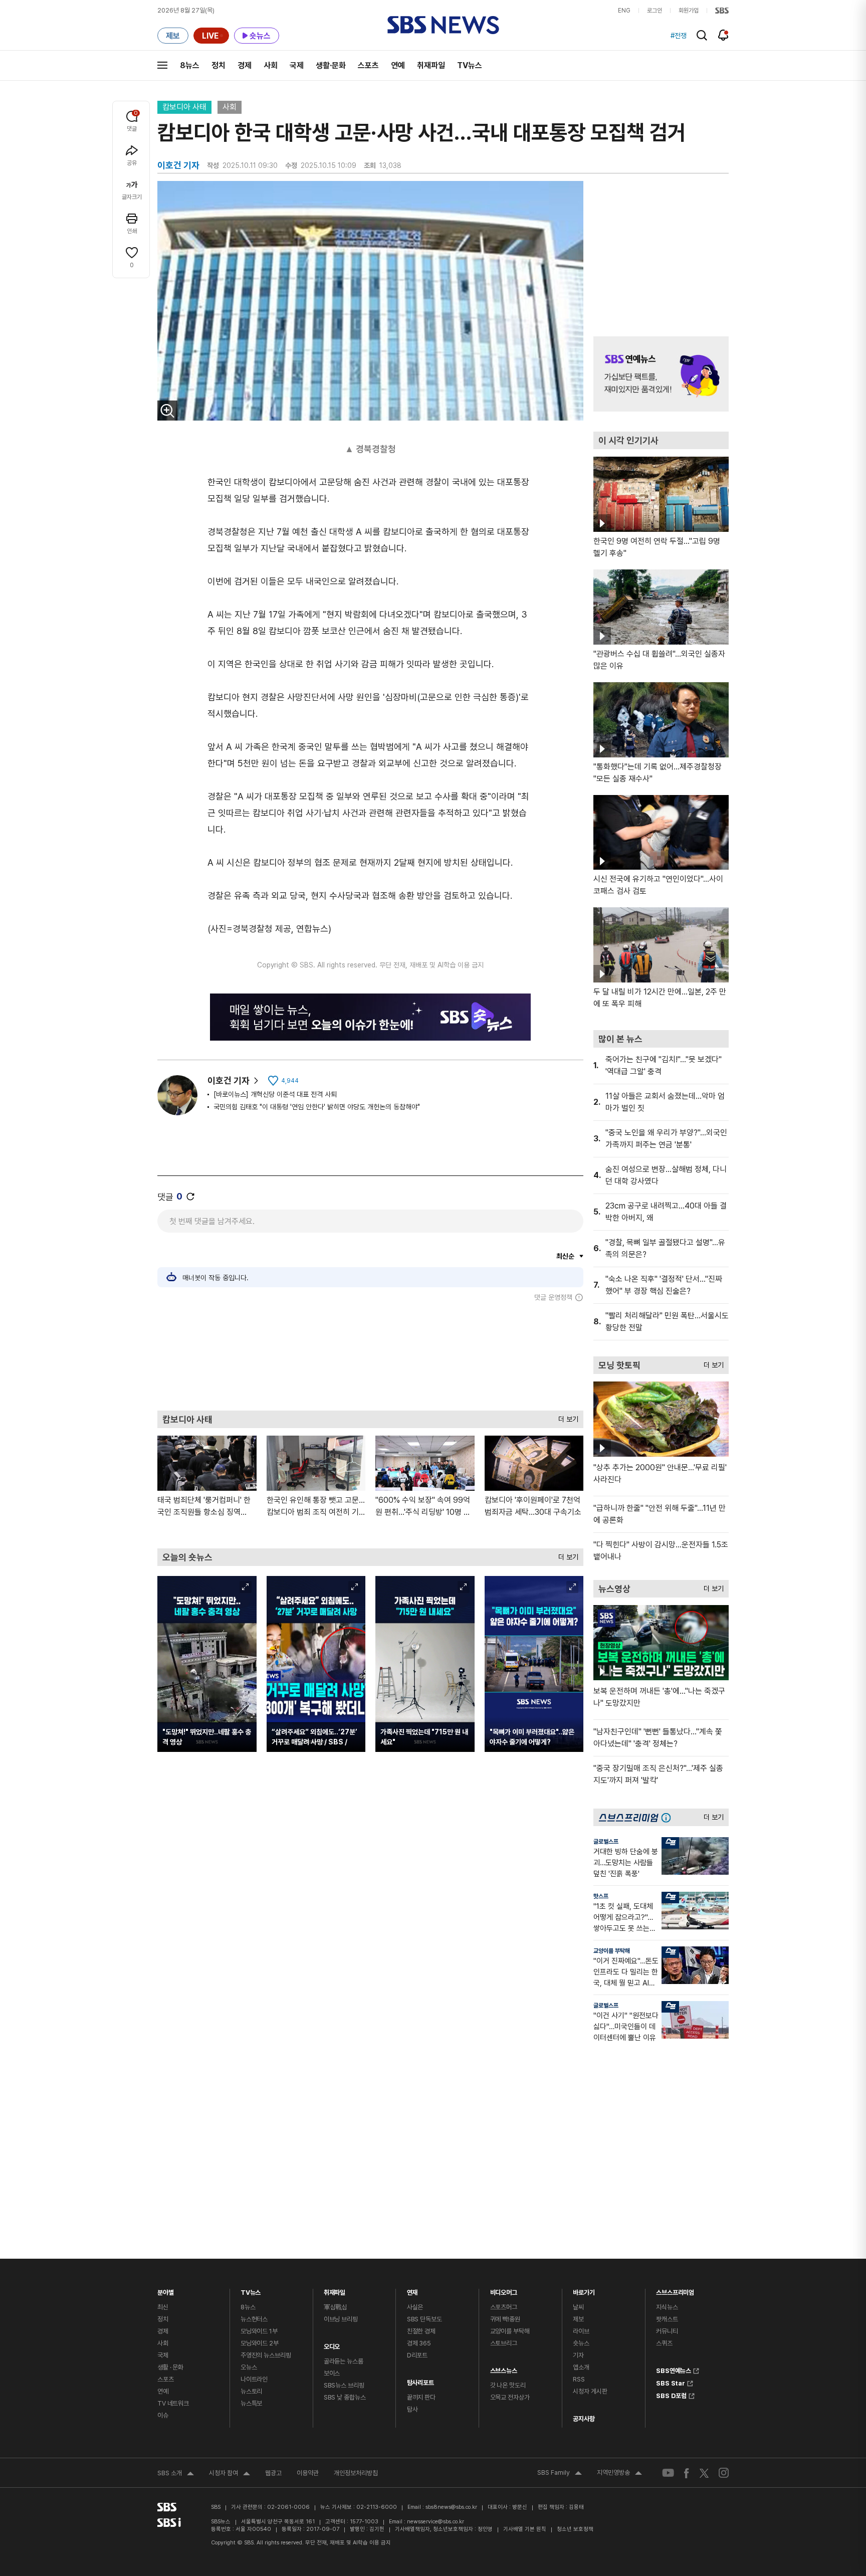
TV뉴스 (470, 65)
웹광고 (273, 2473)
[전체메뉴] (162, 65)
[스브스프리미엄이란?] (669, 1817)
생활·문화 (331, 65)
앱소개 (581, 2367)
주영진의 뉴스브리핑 (266, 2355)
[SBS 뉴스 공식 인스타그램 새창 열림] (724, 2473)
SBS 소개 (176, 2474)
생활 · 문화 (170, 2367)
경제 (245, 65)
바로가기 (584, 2290)
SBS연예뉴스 (674, 2369)
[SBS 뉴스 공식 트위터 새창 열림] (704, 2472)
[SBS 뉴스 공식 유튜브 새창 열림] (668, 2473)
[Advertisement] (370, 1356)
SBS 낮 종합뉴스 (345, 2397)
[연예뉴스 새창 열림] (661, 374)
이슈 (163, 2415)
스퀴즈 (664, 2343)
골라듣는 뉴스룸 (344, 2361)
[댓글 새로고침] (190, 1197)
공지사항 (584, 2419)
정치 (219, 65)
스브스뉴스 (504, 2368)
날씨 (578, 2307)
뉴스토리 (251, 2391)
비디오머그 (504, 2290)
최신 (163, 2307)
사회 (271, 65)
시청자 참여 (230, 2474)
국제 (297, 65)
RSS (579, 2379)
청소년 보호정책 (575, 2529)
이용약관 (308, 2473)
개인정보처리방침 (356, 2473)
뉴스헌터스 (254, 2319)
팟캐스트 (667, 2319)
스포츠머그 (504, 2307)
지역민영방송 (619, 2474)
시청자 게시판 (590, 2391)
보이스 (332, 2373)
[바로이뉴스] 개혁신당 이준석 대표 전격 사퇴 (275, 1094)
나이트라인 (254, 2379)
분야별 (166, 2290)
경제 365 (419, 2343)
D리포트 (417, 2355)
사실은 (415, 2307)
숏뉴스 (581, 2343)
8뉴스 (190, 65)
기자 (578, 2355)
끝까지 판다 (421, 2397)
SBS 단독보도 (424, 2319)
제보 (578, 2319)
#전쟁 (679, 36)
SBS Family (560, 2474)
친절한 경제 (421, 2331)
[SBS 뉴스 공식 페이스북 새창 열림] (687, 2473)
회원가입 (689, 11)
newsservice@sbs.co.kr (436, 2522)
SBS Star (671, 2382)
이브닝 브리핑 (341, 2319)
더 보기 (566, 1417)
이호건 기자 (229, 1080)
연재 (412, 2290)
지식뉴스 (667, 2307)
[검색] (702, 35)
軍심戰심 (336, 2307)
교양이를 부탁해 (612, 1951)
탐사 (412, 2409)
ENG (624, 11)
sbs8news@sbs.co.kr (451, 2507)
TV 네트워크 (173, 2403)
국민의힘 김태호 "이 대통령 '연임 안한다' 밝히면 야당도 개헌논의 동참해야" (317, 1107)
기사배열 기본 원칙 (525, 2529)
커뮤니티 (667, 2331)
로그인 (655, 11)
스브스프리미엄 (675, 2290)
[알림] (723, 35)
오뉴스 (249, 2367)
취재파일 (431, 65)
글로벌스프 (606, 1842)
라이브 (581, 2331)
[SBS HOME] (722, 11)
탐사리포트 (420, 2380)
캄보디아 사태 (184, 107)
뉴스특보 (251, 2403)
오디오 (332, 2344)
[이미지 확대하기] (167, 411)
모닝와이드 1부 (259, 2331)
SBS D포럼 (671, 2395)
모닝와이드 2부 (260, 2343)
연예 (398, 65)
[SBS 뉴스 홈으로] (443, 25)
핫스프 (601, 1896)
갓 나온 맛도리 (508, 2385)
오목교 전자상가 (510, 2397)
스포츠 (368, 65)
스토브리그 (504, 2343)
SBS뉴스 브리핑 (344, 2385)
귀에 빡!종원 (505, 2319)
